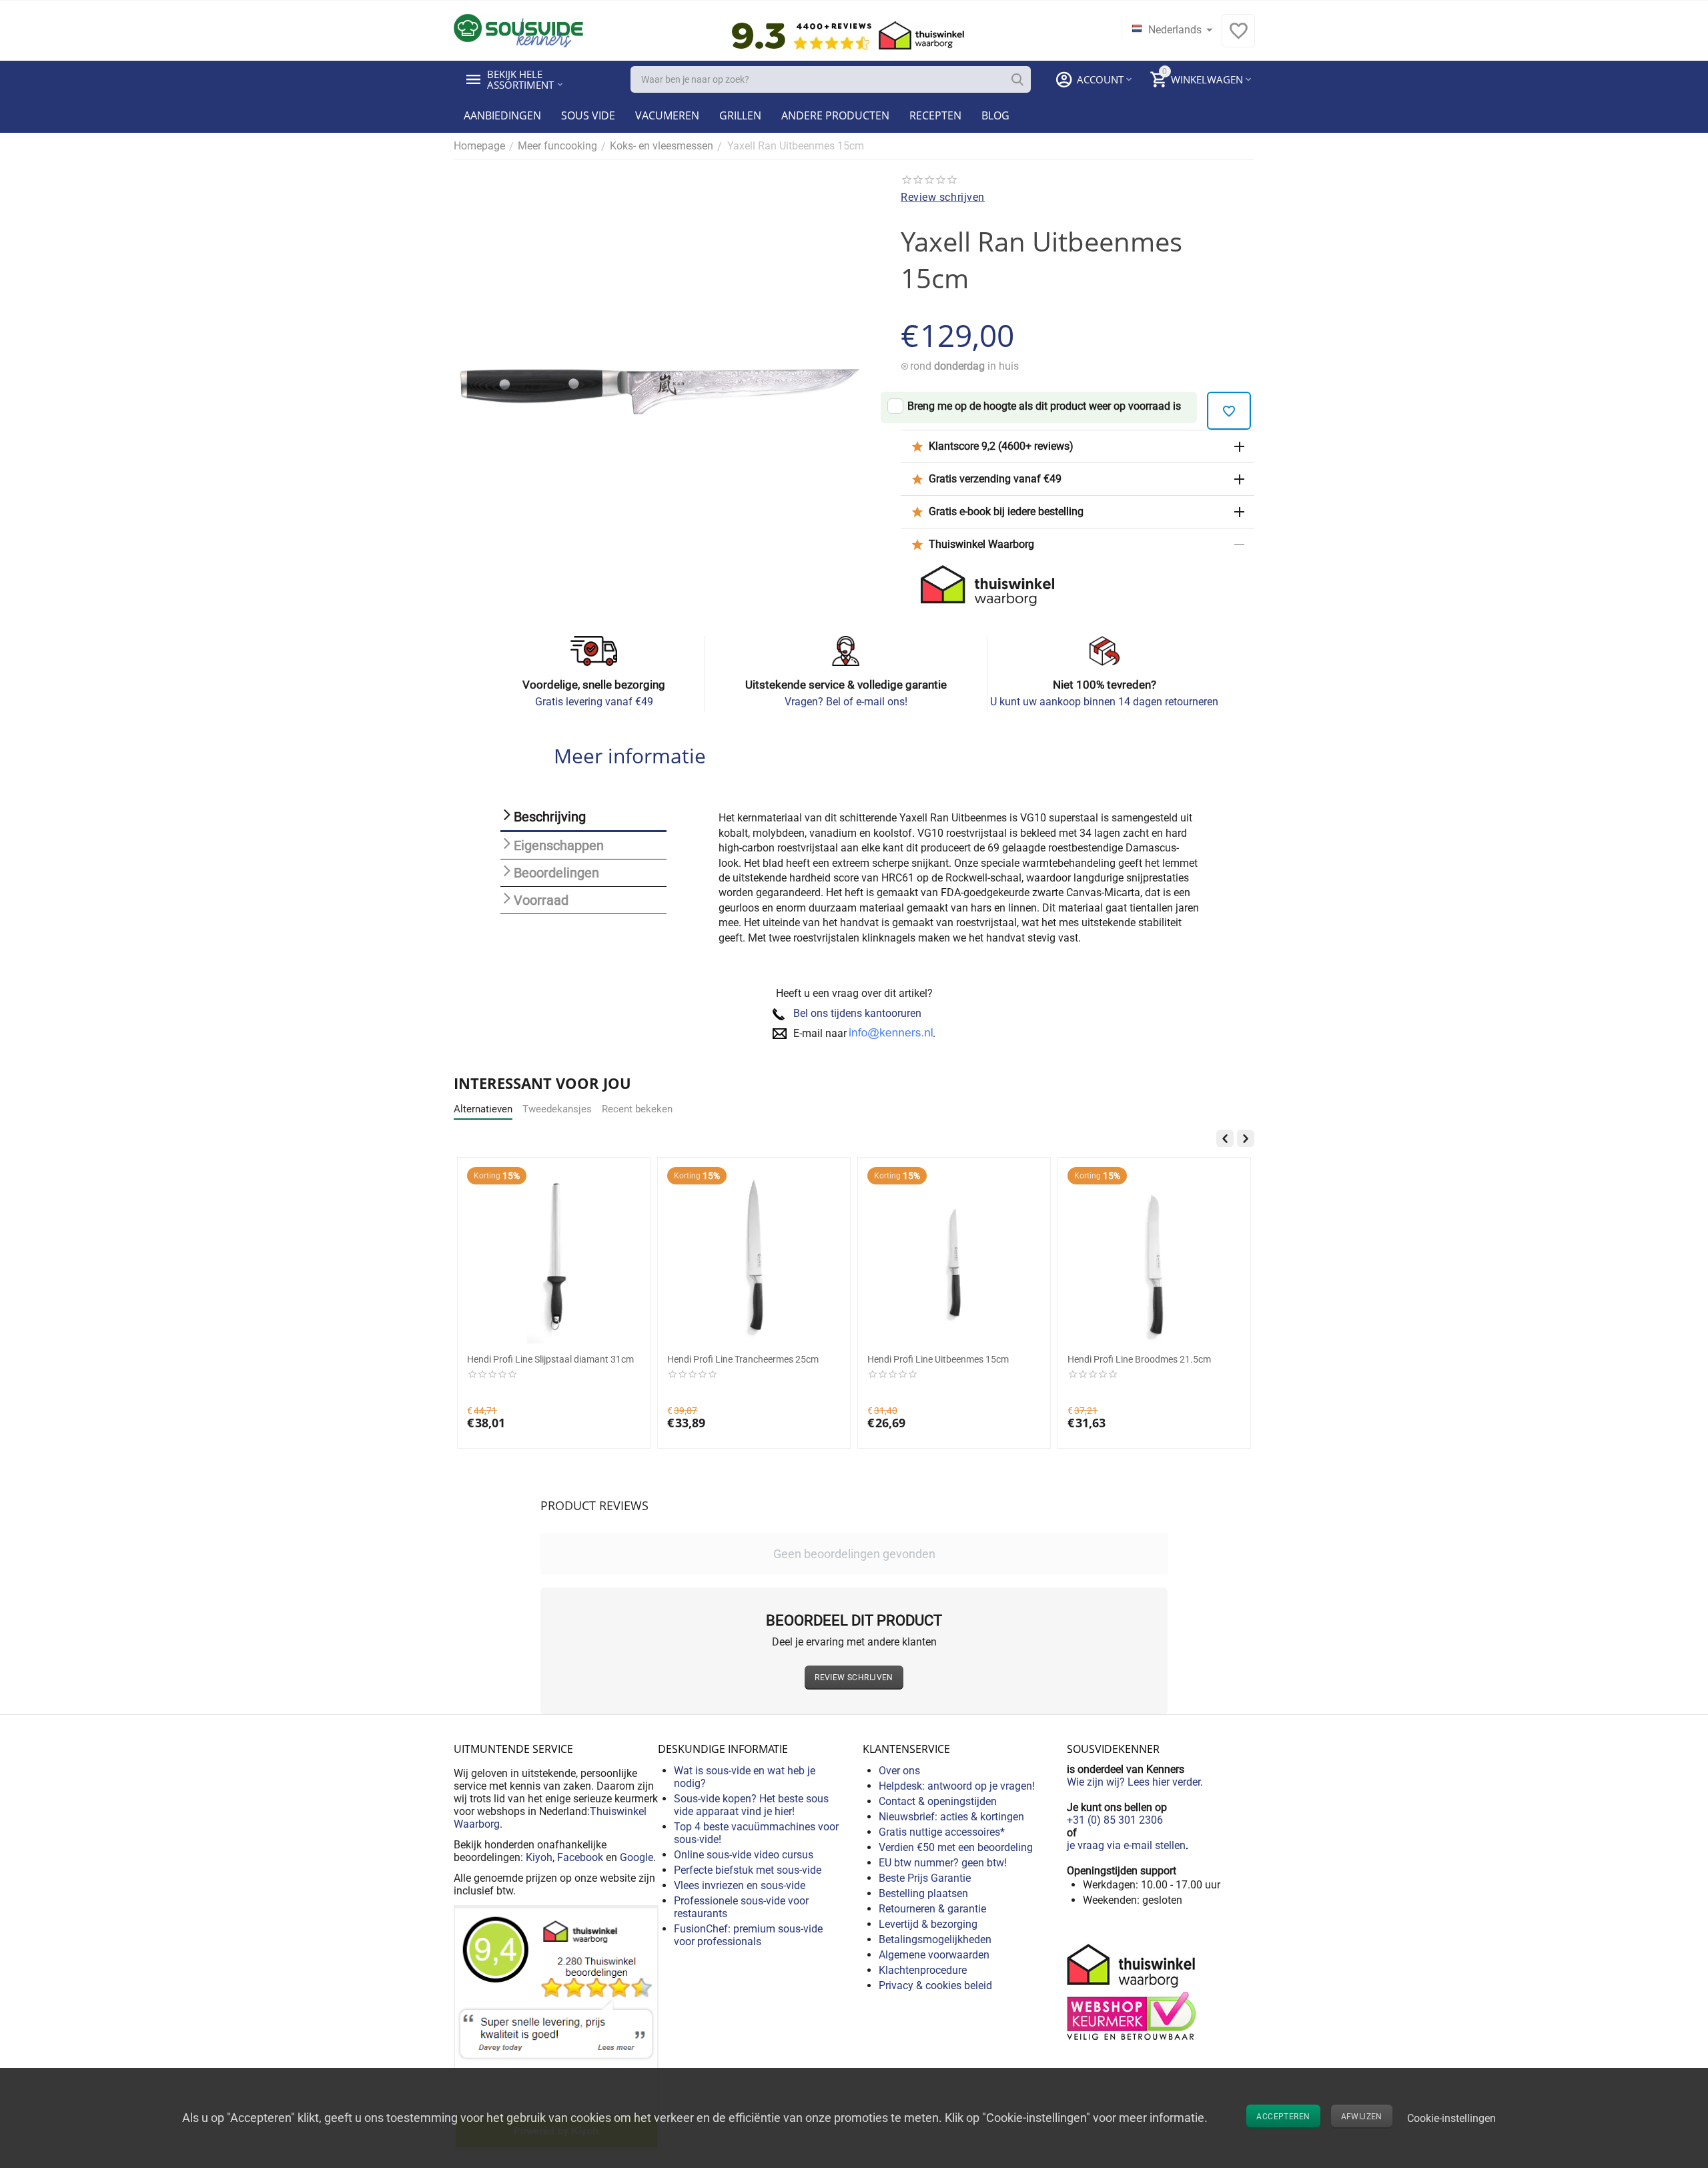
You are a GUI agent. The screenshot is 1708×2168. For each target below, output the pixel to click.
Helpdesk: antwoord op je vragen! (957, 1786)
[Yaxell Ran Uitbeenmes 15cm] (661, 392)
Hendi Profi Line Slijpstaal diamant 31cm (550, 1359)
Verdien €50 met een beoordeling (956, 1847)
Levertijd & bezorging (928, 1924)
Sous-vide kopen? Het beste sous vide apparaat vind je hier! (751, 1805)
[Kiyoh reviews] (556, 2027)
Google (636, 1857)
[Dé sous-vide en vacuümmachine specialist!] (518, 30)
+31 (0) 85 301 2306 (1115, 1820)
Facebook (580, 1857)
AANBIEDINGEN (502, 115)
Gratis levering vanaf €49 (594, 702)
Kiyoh (539, 1857)
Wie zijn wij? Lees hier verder (1134, 1782)
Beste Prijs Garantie (925, 1878)
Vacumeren (667, 115)
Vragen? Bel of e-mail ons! (846, 702)
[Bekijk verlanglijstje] (1238, 38)
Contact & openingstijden (938, 1801)
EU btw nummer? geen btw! (943, 1863)
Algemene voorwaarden (934, 1955)
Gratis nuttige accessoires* (942, 1832)
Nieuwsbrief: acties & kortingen (951, 1817)
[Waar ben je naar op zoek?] (1017, 79)
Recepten (935, 115)
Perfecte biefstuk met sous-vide (748, 1870)
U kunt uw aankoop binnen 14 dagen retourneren (1104, 702)
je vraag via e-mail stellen (1126, 1845)
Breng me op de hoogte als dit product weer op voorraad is (1044, 406)
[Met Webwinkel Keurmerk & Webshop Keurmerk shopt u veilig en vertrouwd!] (1134, 1991)
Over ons (899, 1771)
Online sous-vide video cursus (744, 1855)
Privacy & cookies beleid (935, 1985)
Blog (995, 115)
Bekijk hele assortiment (520, 79)
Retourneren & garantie (932, 1909)
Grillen (740, 115)
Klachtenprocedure (923, 1970)
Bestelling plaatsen (923, 1893)
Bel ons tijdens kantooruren (857, 1013)
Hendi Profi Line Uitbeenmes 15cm (938, 1359)
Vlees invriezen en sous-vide (740, 1885)
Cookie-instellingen (1451, 2118)
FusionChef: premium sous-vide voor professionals (748, 1935)
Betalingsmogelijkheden (935, 1939)
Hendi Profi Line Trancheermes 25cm (743, 1359)
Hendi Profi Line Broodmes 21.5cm (1139, 1359)
